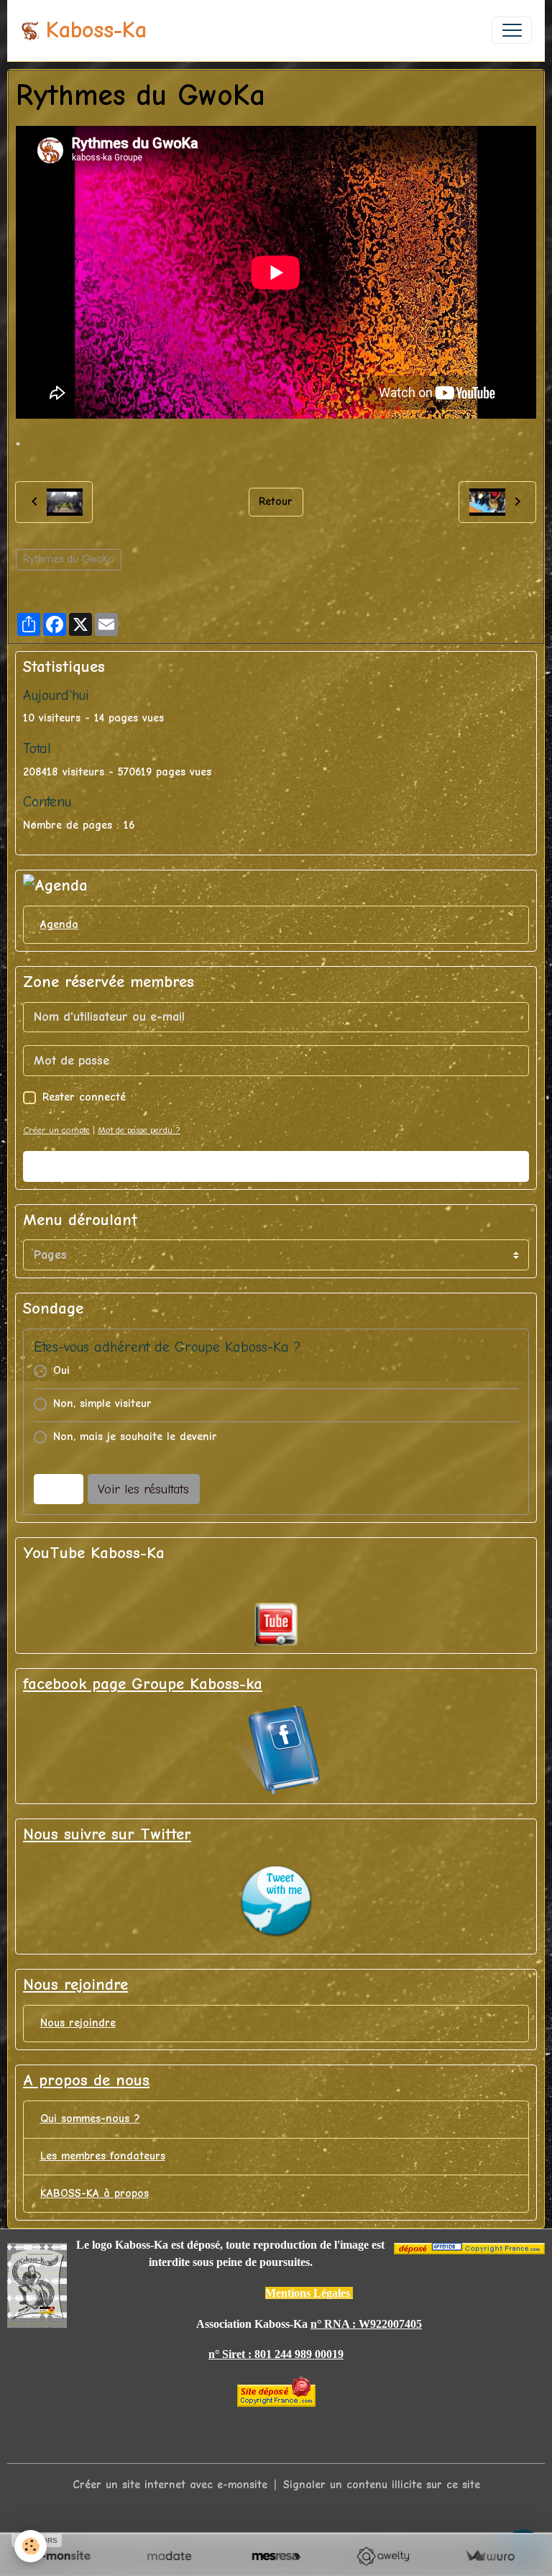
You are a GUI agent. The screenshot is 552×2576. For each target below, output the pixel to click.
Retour (276, 501)
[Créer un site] (62, 2556)
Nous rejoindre (78, 2023)
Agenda (59, 924)
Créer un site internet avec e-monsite (170, 2485)
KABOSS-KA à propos (95, 2193)
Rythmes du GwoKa (69, 559)
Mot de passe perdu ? (139, 1130)
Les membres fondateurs (103, 2156)
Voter (58, 1489)
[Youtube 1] (276, 1624)
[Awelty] (383, 2556)
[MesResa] (276, 2556)
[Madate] (169, 2556)
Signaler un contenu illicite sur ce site (382, 2485)
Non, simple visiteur (102, 1403)
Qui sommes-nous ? (90, 2118)
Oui (61, 1370)
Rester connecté (84, 1097)
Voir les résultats (143, 1489)
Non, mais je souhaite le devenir (135, 1437)
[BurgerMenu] (512, 30)
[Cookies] (31, 2546)
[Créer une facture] (490, 2556)
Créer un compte (56, 1130)
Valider (276, 1166)
